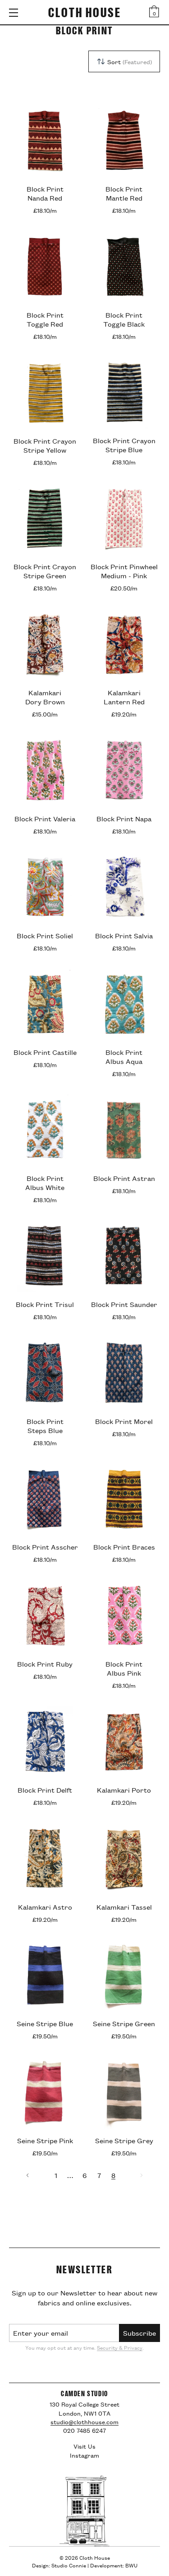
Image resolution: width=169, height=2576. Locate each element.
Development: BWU (114, 2565)
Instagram (84, 2455)
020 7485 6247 (84, 2430)
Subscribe (139, 2333)
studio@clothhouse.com (84, 2421)
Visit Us (84, 2446)
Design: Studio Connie (59, 2565)
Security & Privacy (120, 2347)
